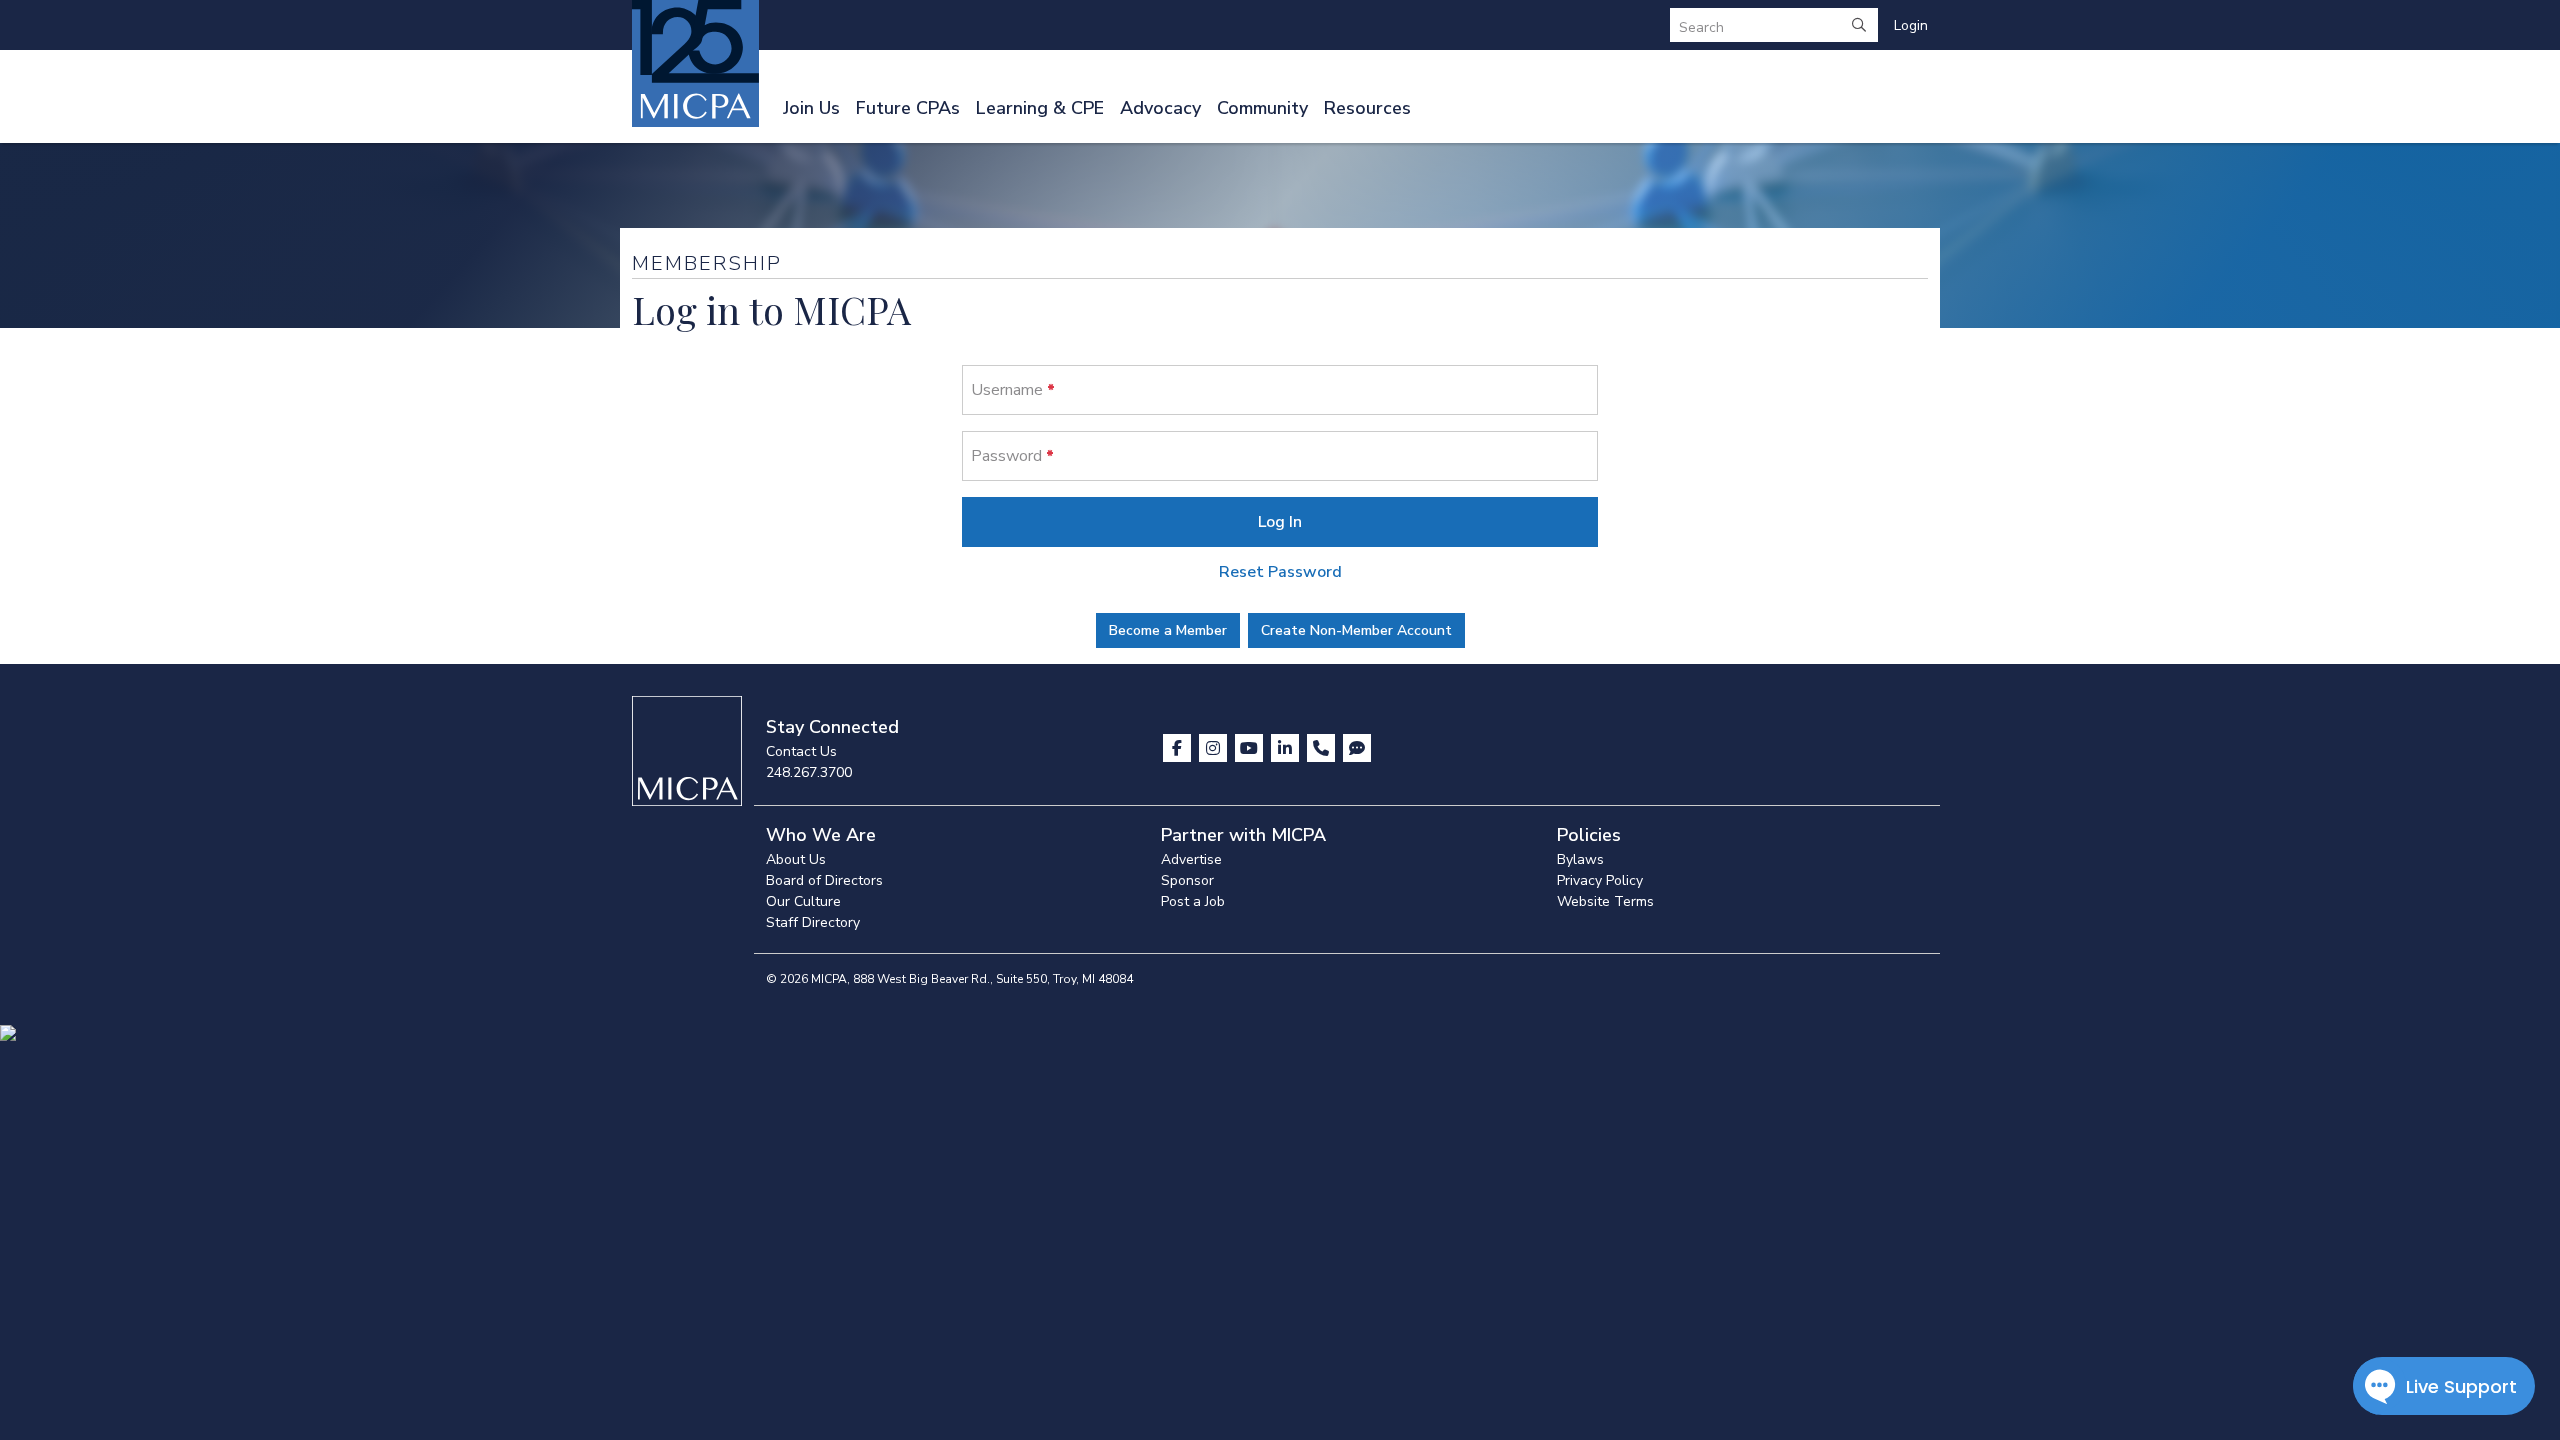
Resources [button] (1367, 108)
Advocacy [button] (1160, 108)
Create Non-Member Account (1356, 630)
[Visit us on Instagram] (1215, 748)
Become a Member (1168, 630)
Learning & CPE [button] (1040, 108)
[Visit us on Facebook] (1179, 748)
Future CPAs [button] (908, 108)
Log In (1280, 522)
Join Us (811, 108)
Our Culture (803, 901)
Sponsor (1187, 880)
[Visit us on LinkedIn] (1287, 748)
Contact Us (801, 751)
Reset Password (1280, 572)
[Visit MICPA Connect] (1357, 748)
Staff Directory (813, 922)
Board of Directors (824, 880)
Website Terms (1605, 901)
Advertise (1191, 859)
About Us (796, 859)
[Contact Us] (1323, 748)
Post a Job (1193, 901)
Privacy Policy (1600, 880)
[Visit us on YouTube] (1251, 748)
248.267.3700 (809, 772)
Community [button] (1262, 108)
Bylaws (1580, 859)
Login (1911, 25)
